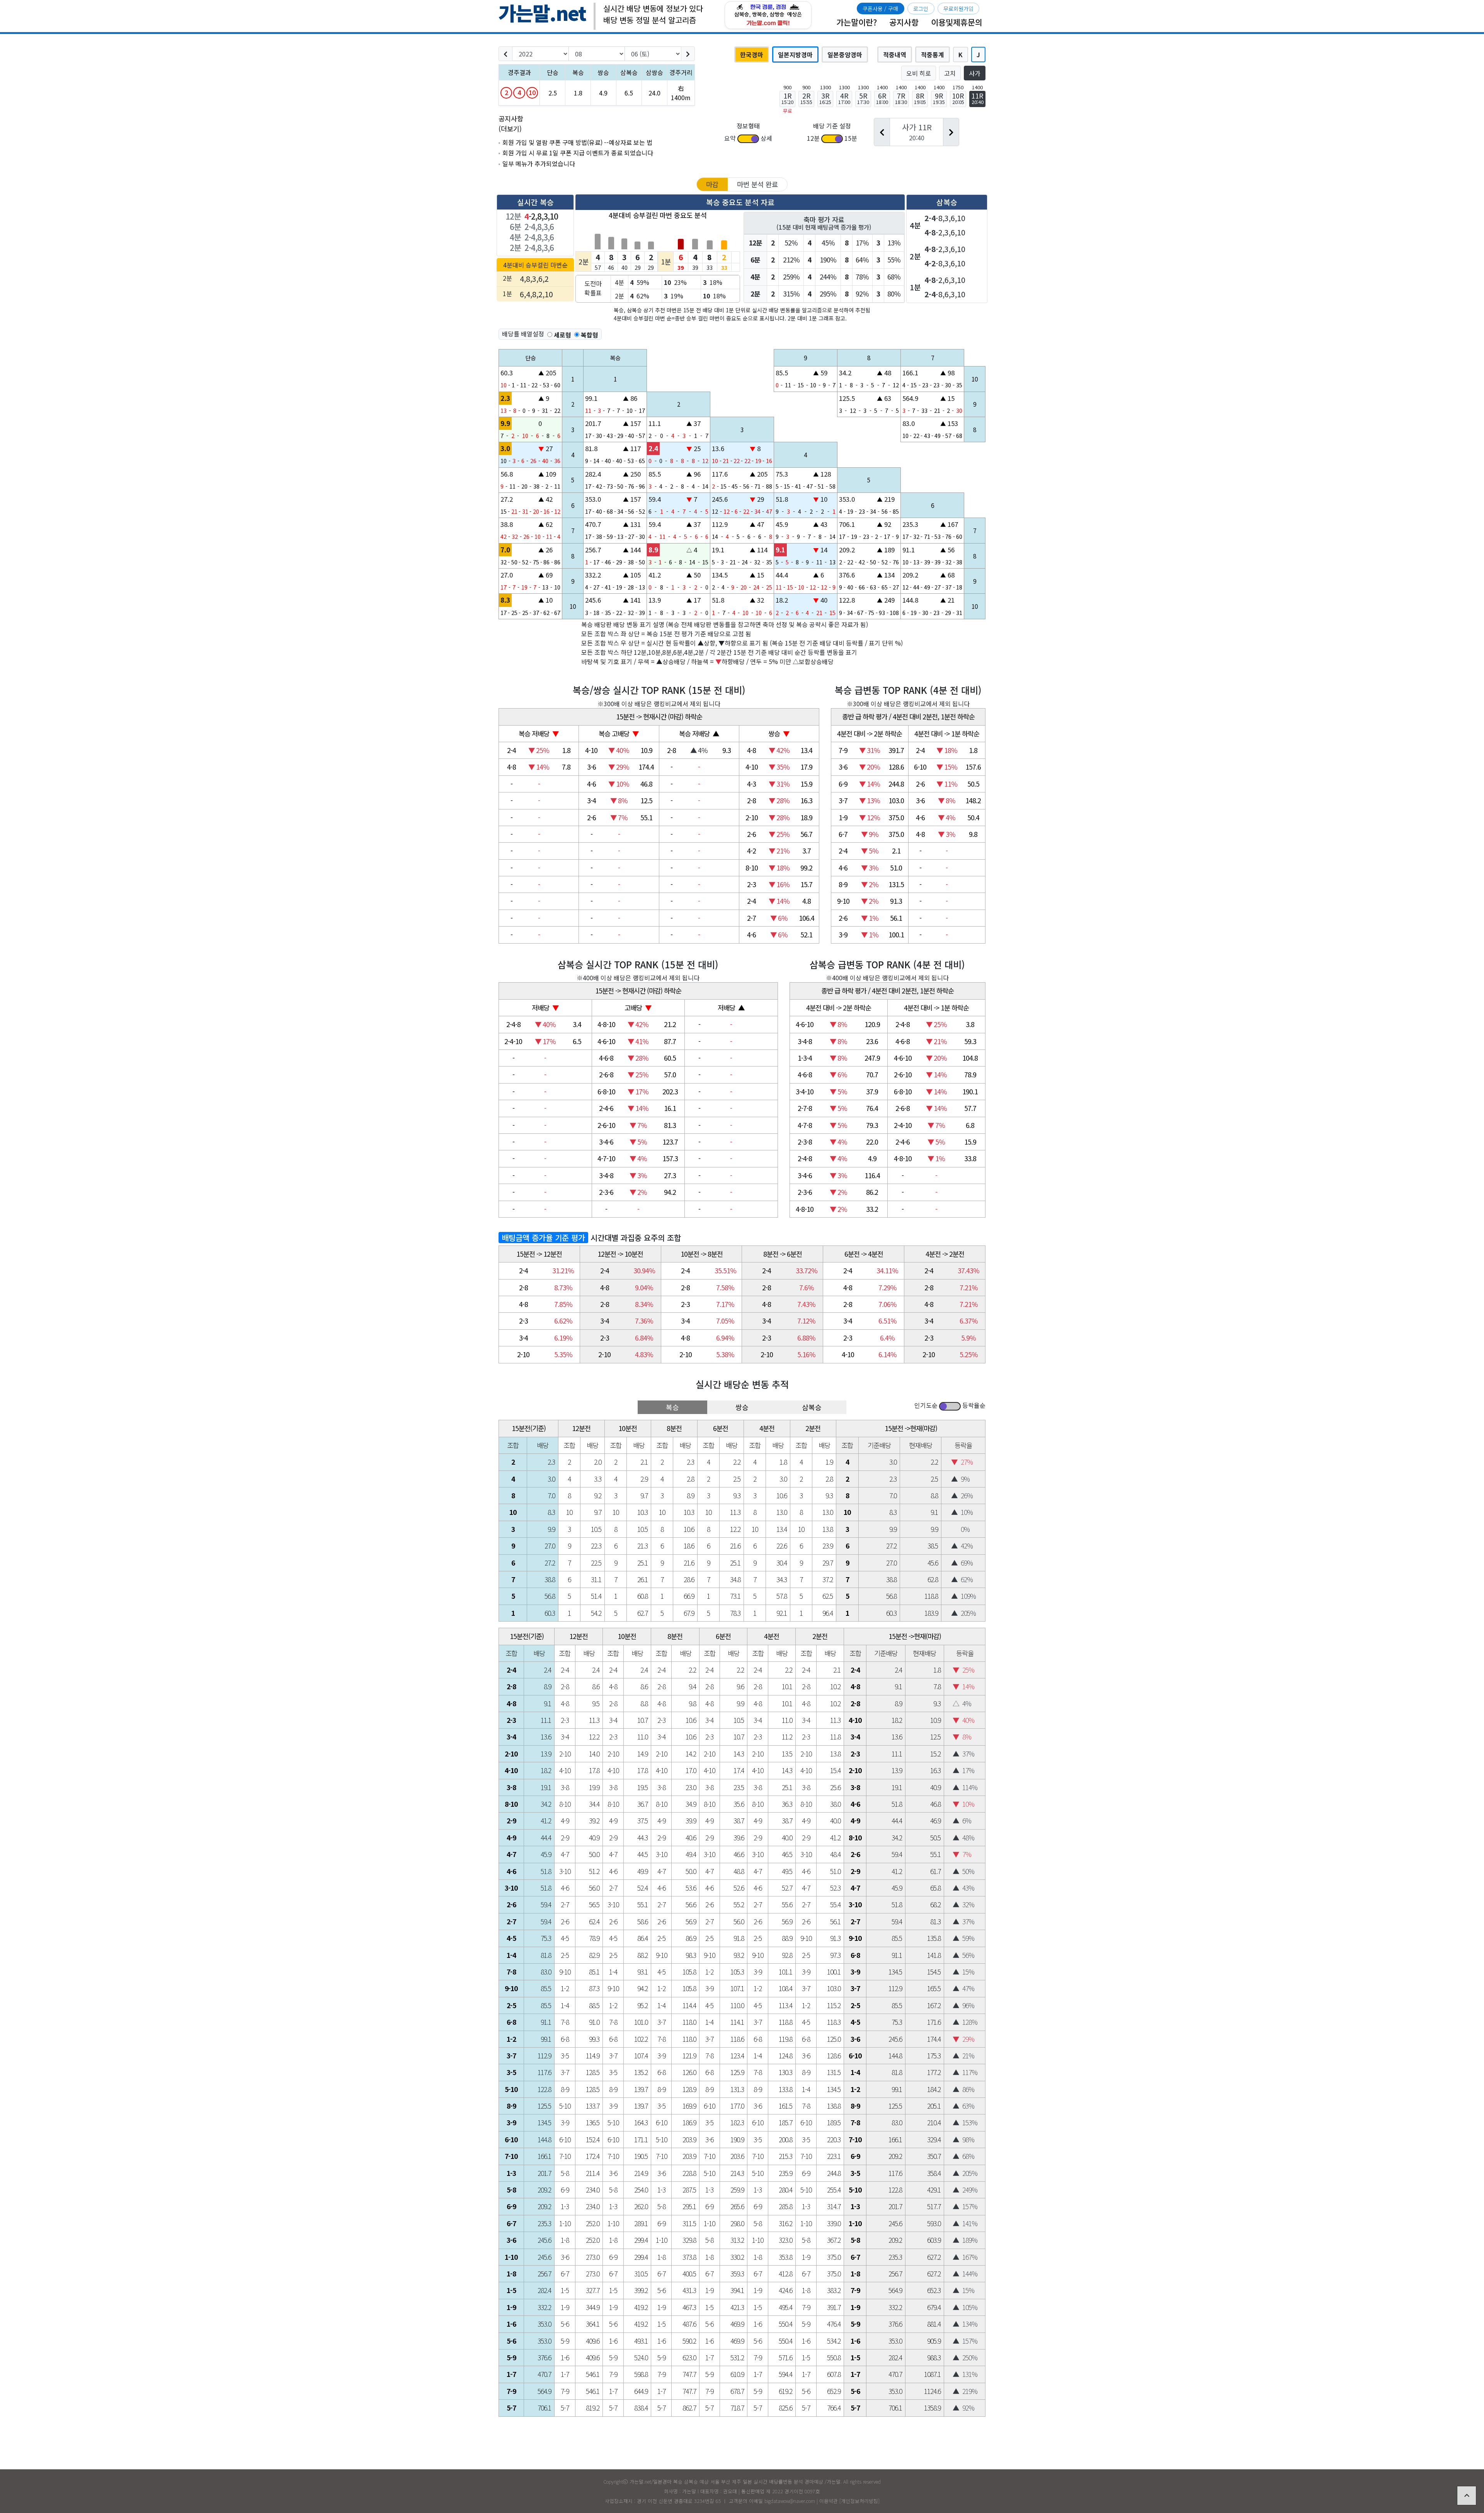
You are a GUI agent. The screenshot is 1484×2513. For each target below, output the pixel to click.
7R (901, 98)
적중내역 (895, 55)
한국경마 (752, 55)
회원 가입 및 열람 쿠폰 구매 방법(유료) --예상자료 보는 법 (577, 142)
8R (920, 98)
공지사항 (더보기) (511, 124)
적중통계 (933, 55)
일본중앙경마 (845, 55)
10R (958, 98)
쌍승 (742, 1407)
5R (863, 98)
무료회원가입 (958, 9)
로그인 (921, 9)
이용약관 (829, 2501)
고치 (950, 73)
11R (977, 98)
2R (806, 98)
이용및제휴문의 (957, 22)
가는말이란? (857, 22)
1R (787, 98)
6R (882, 98)
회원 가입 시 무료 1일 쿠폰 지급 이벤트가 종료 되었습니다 (578, 153)
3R (825, 98)
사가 (975, 73)
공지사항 (904, 22)
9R (939, 98)
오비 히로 (919, 73)
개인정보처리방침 (859, 2501)
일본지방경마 (795, 55)
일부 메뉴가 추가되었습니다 (539, 164)
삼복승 (812, 1407)
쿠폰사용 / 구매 (880, 9)
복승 (672, 1407)
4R (844, 98)
